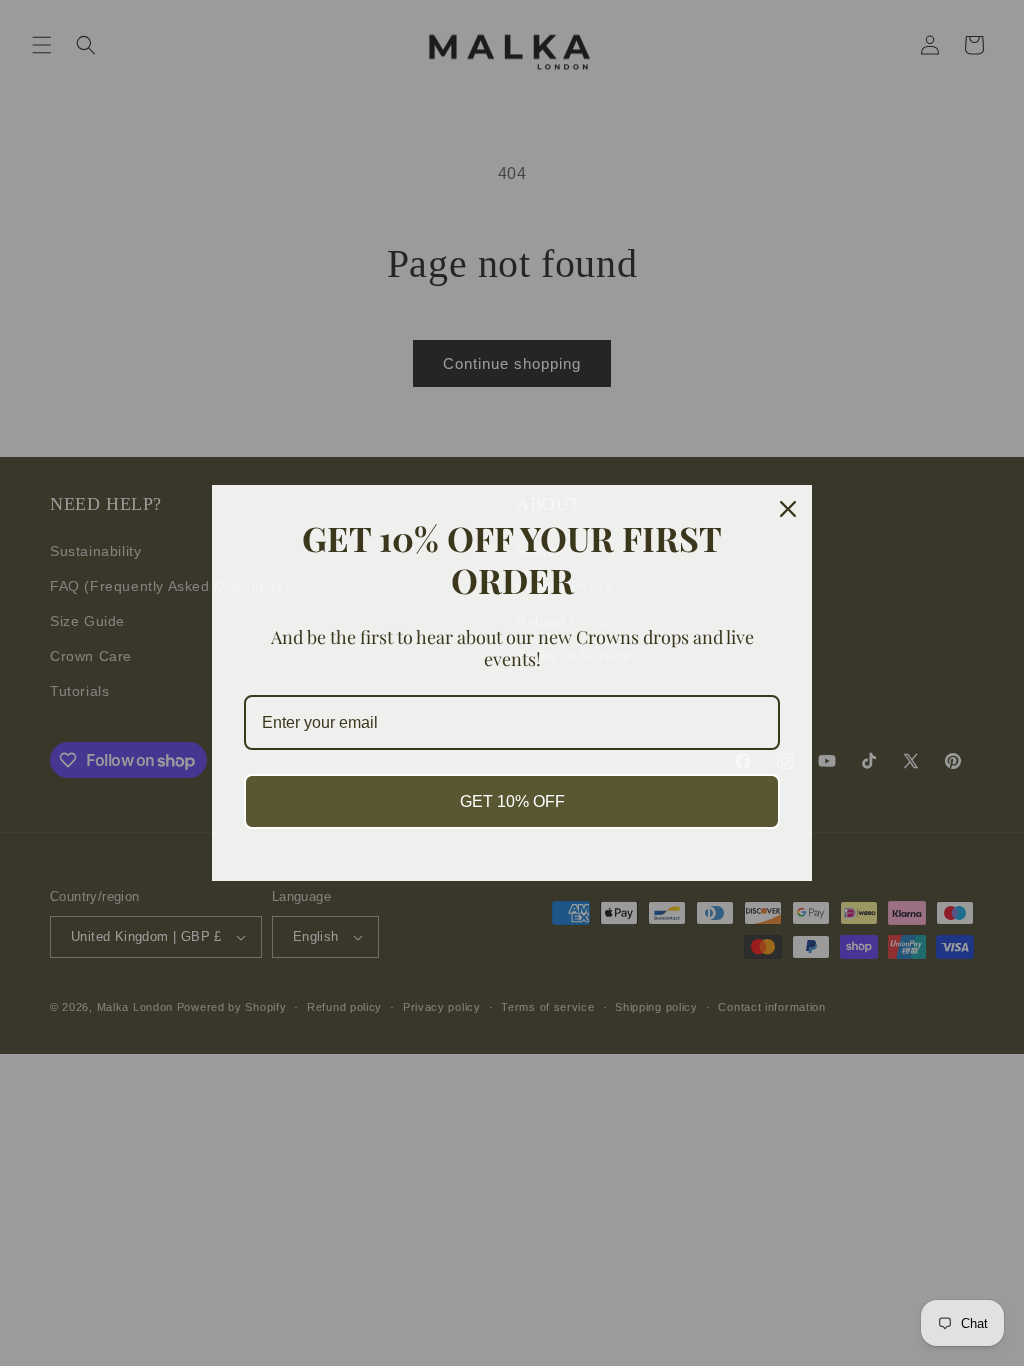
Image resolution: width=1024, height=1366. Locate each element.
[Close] (788, 509)
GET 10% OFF (512, 801)
